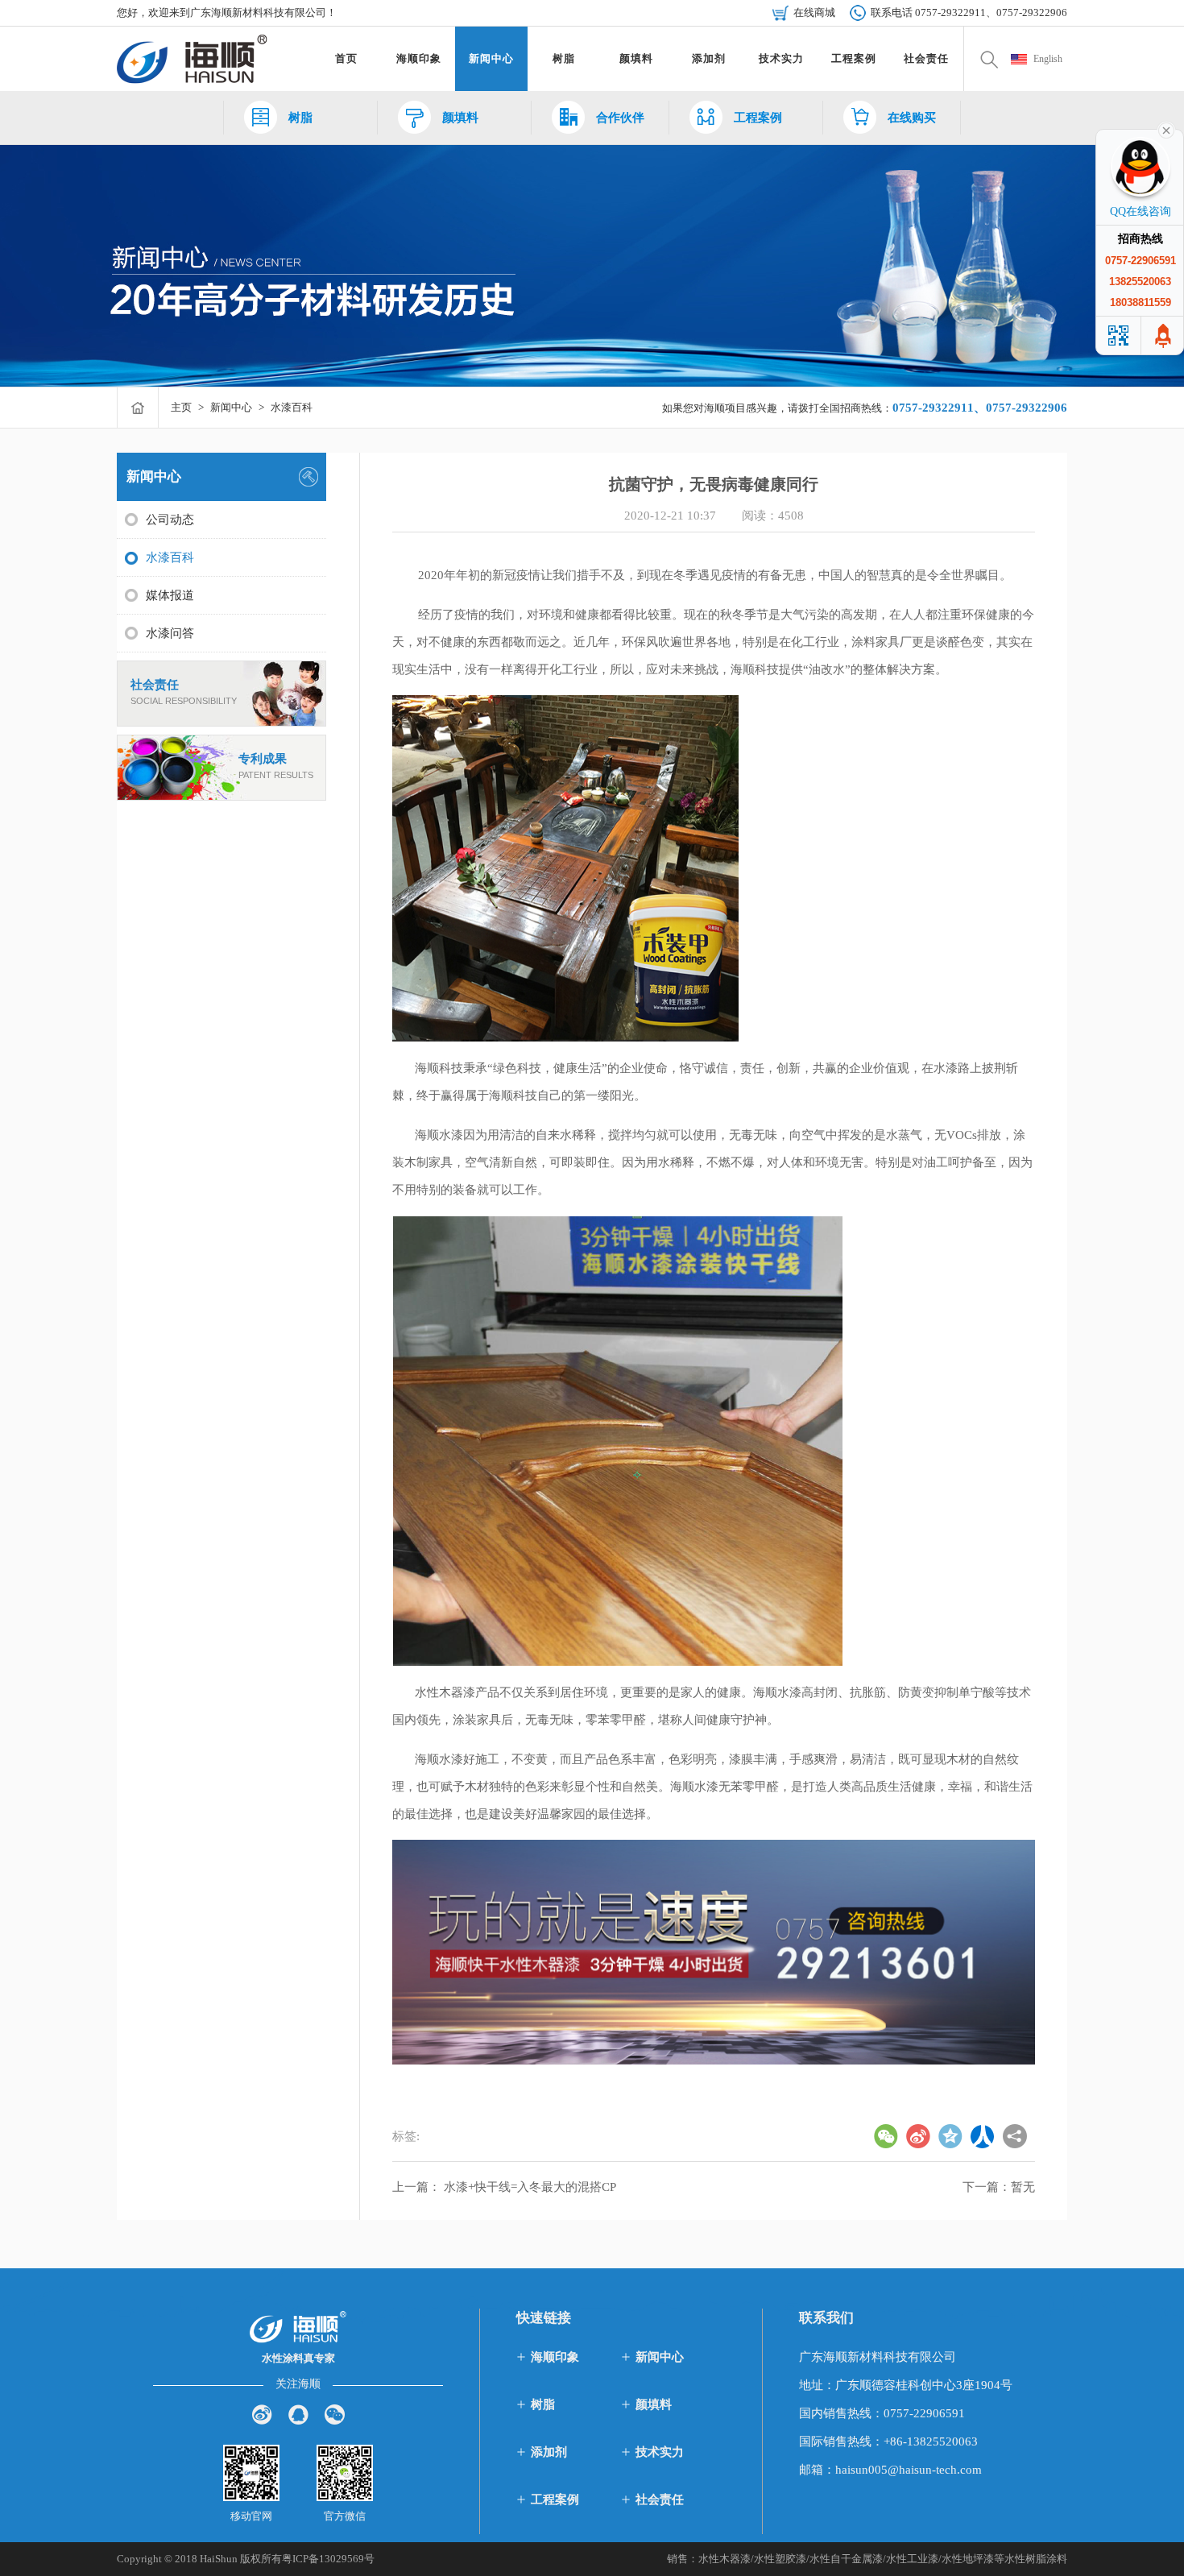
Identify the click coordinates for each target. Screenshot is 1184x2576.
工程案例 (758, 118)
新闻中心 (231, 407)
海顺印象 (555, 2357)
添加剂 (549, 2452)
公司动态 (170, 520)
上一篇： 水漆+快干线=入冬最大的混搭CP (504, 2187)
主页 (181, 407)
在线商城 (814, 12)
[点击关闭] (1166, 129)
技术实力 (660, 2452)
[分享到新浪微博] (262, 2414)
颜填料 (460, 118)
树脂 (300, 118)
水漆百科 (292, 407)
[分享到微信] (335, 2414)
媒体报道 (170, 595)
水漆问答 (170, 633)
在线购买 (912, 118)
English (1048, 59)
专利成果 (263, 759)
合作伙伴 (620, 118)
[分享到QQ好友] (298, 2414)
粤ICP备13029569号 (328, 2559)
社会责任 (155, 685)
